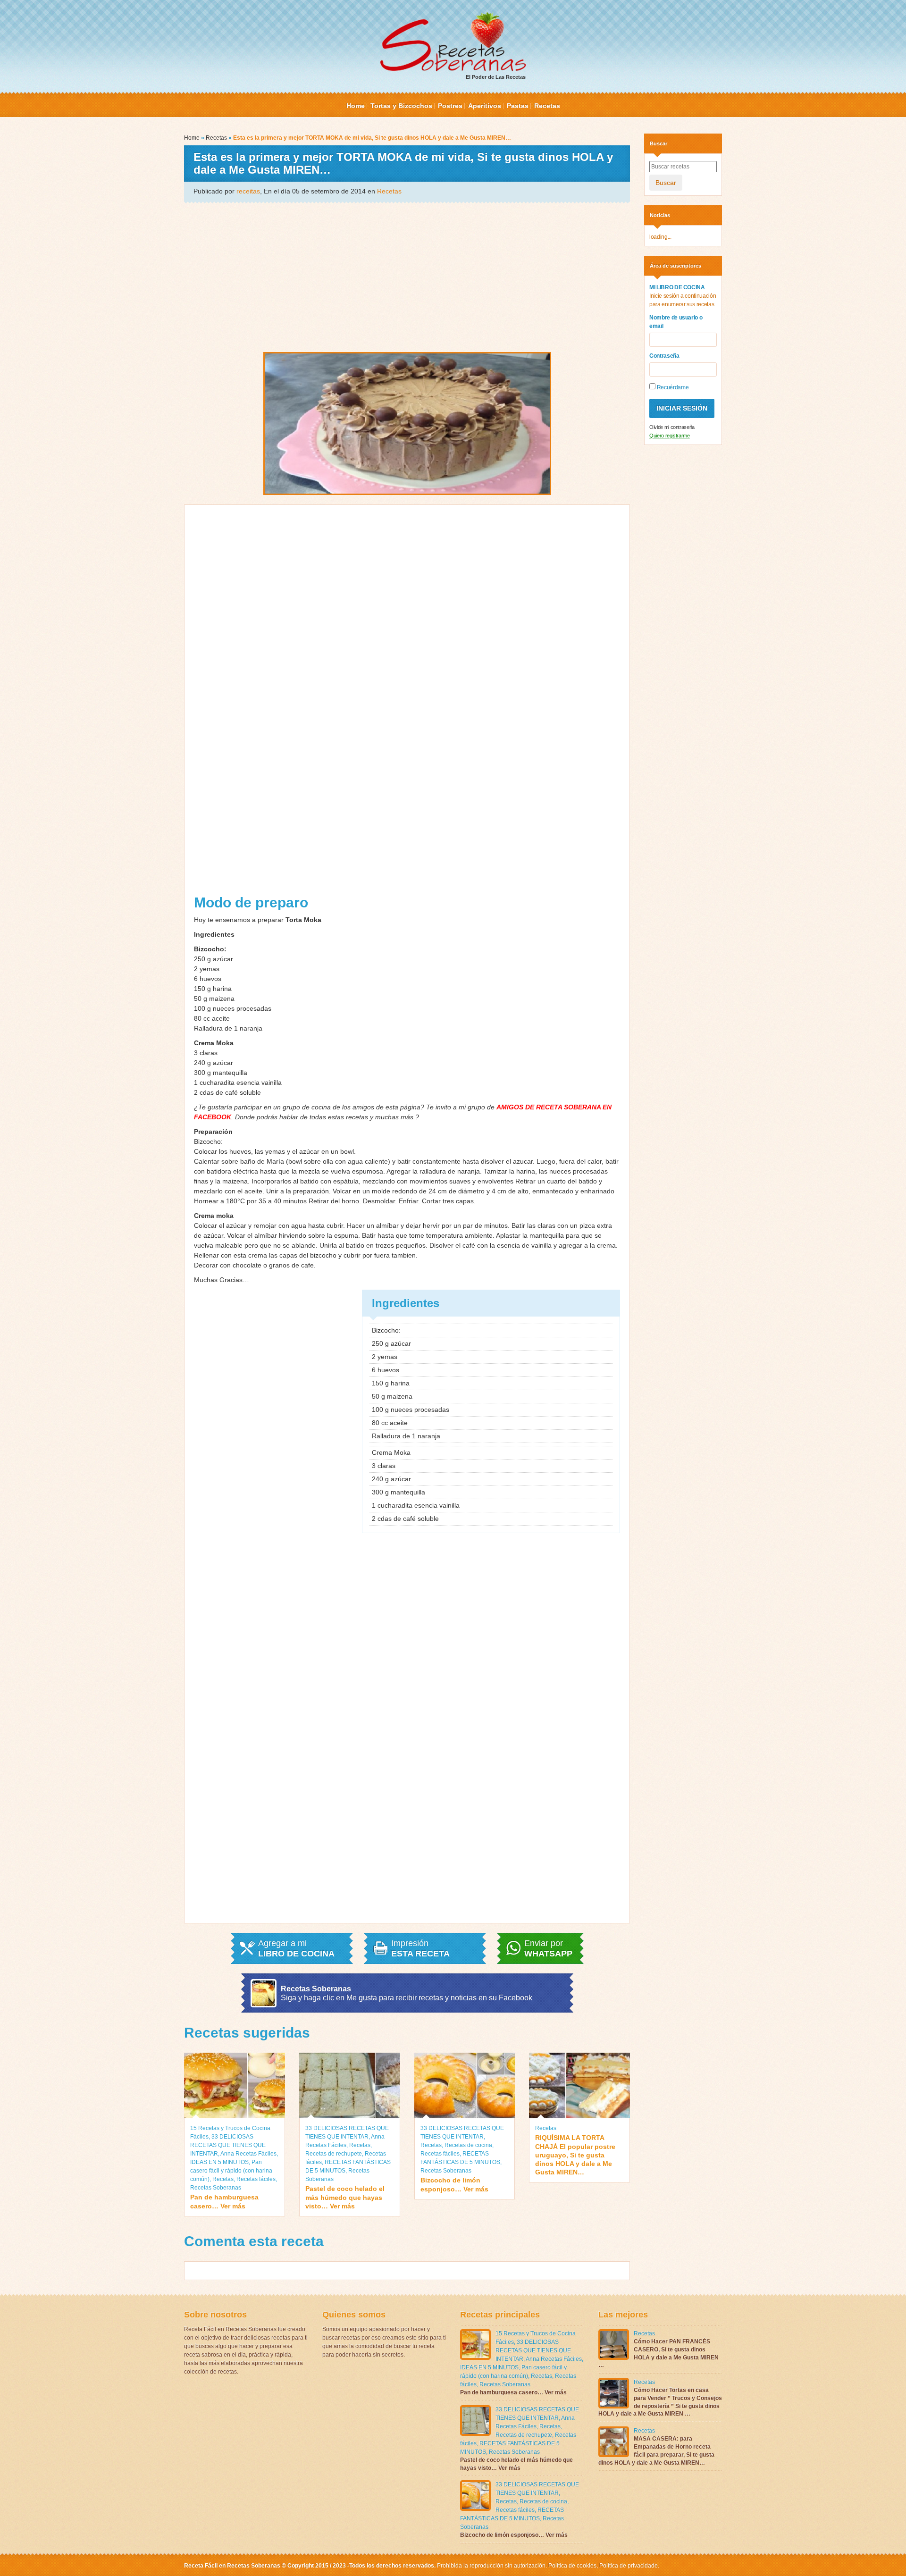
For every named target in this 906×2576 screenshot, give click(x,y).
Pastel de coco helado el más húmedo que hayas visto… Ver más (345, 2197)
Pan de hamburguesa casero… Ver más (224, 2201)
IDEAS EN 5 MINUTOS (219, 2162)
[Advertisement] (407, 277)
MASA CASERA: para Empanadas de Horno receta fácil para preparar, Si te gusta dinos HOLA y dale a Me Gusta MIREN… (656, 2450)
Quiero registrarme (670, 436)
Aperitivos (485, 106)
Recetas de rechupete (334, 2154)
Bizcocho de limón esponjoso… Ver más (454, 2184)
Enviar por (548, 1948)
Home (356, 106)
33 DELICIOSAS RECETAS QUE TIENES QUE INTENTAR (228, 2145)
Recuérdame (672, 387)
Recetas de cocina (468, 2145)
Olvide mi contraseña (672, 427)
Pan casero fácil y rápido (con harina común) (231, 2171)
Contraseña (664, 356)
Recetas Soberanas (216, 2188)
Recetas (547, 106)
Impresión (420, 1948)
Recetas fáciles (256, 2179)
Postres (450, 106)
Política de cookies (572, 2566)
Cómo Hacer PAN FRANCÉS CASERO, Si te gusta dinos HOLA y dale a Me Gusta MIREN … (659, 2353)
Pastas (518, 106)
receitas (248, 191)
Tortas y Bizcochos (401, 106)
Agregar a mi (296, 1948)
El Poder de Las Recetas (496, 77)
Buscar (666, 183)
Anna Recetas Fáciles (248, 2154)
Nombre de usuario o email (676, 322)
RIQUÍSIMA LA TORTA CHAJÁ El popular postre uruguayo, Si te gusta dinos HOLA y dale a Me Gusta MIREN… (575, 2155)
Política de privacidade (628, 2566)
